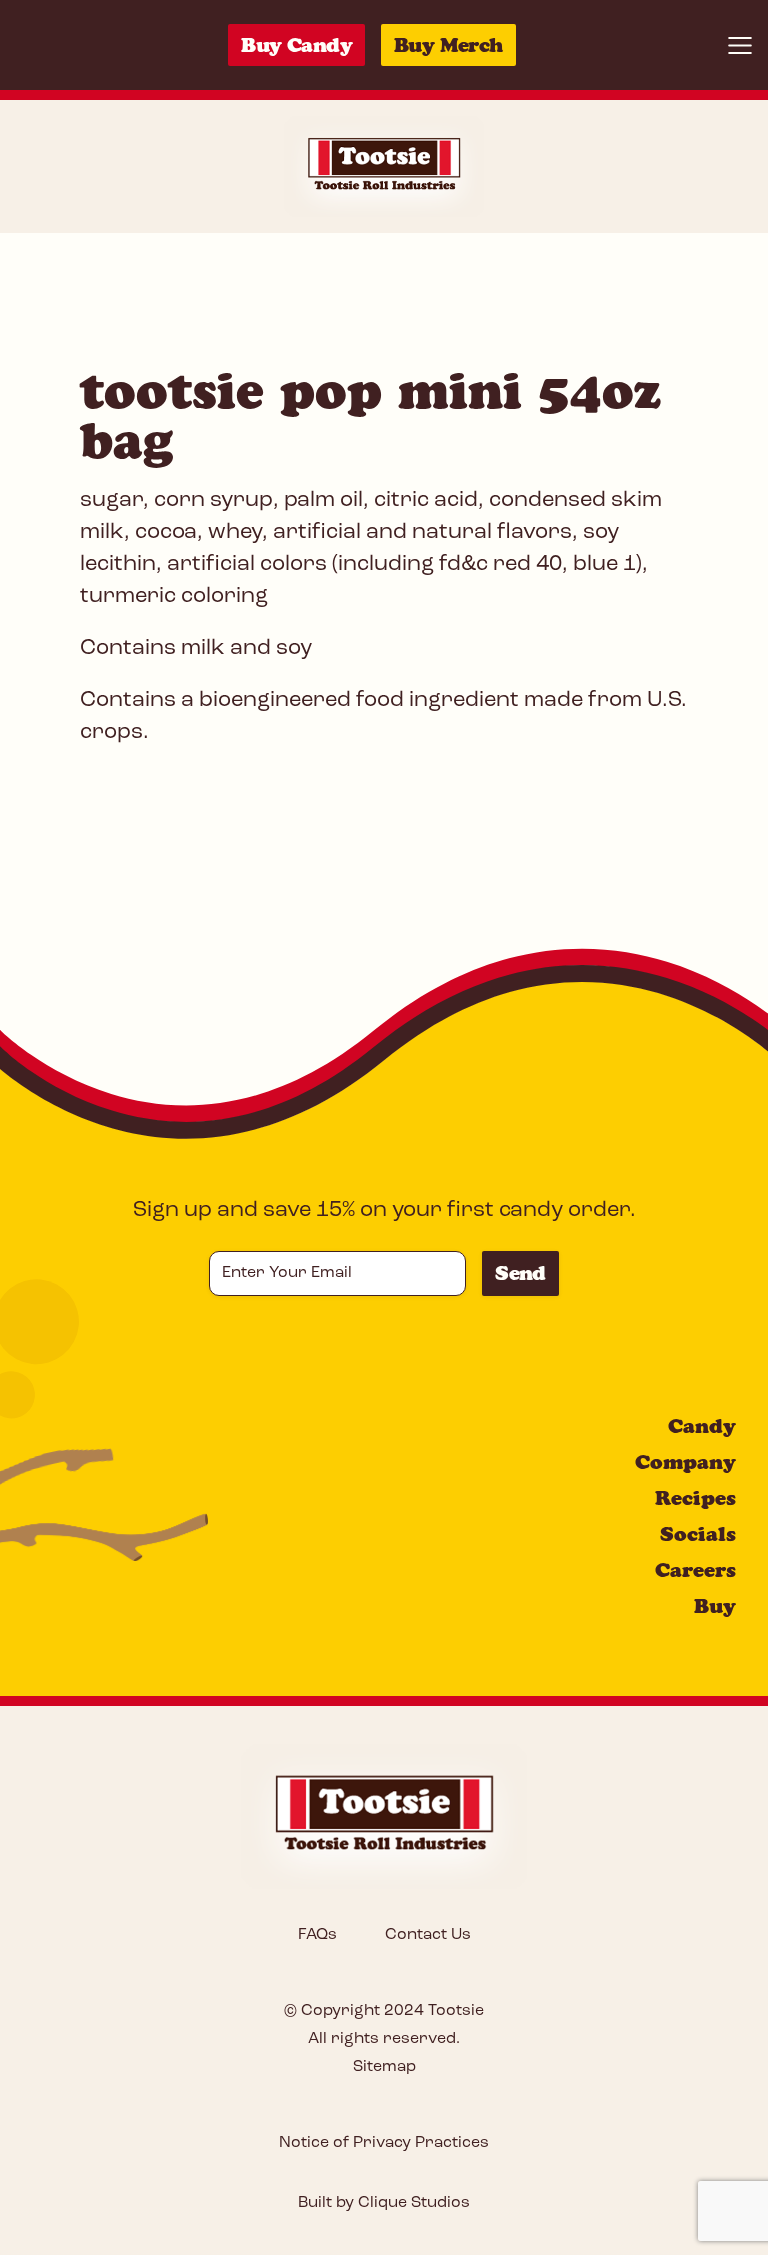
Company (685, 1462)
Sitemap (384, 2067)
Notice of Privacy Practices (384, 2143)
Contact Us (428, 1935)
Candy (702, 1426)
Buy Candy (296, 45)
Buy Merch (448, 45)
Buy (715, 1606)
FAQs (317, 1935)
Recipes (695, 1498)
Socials (698, 1534)
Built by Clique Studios (384, 2203)
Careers (695, 1570)
